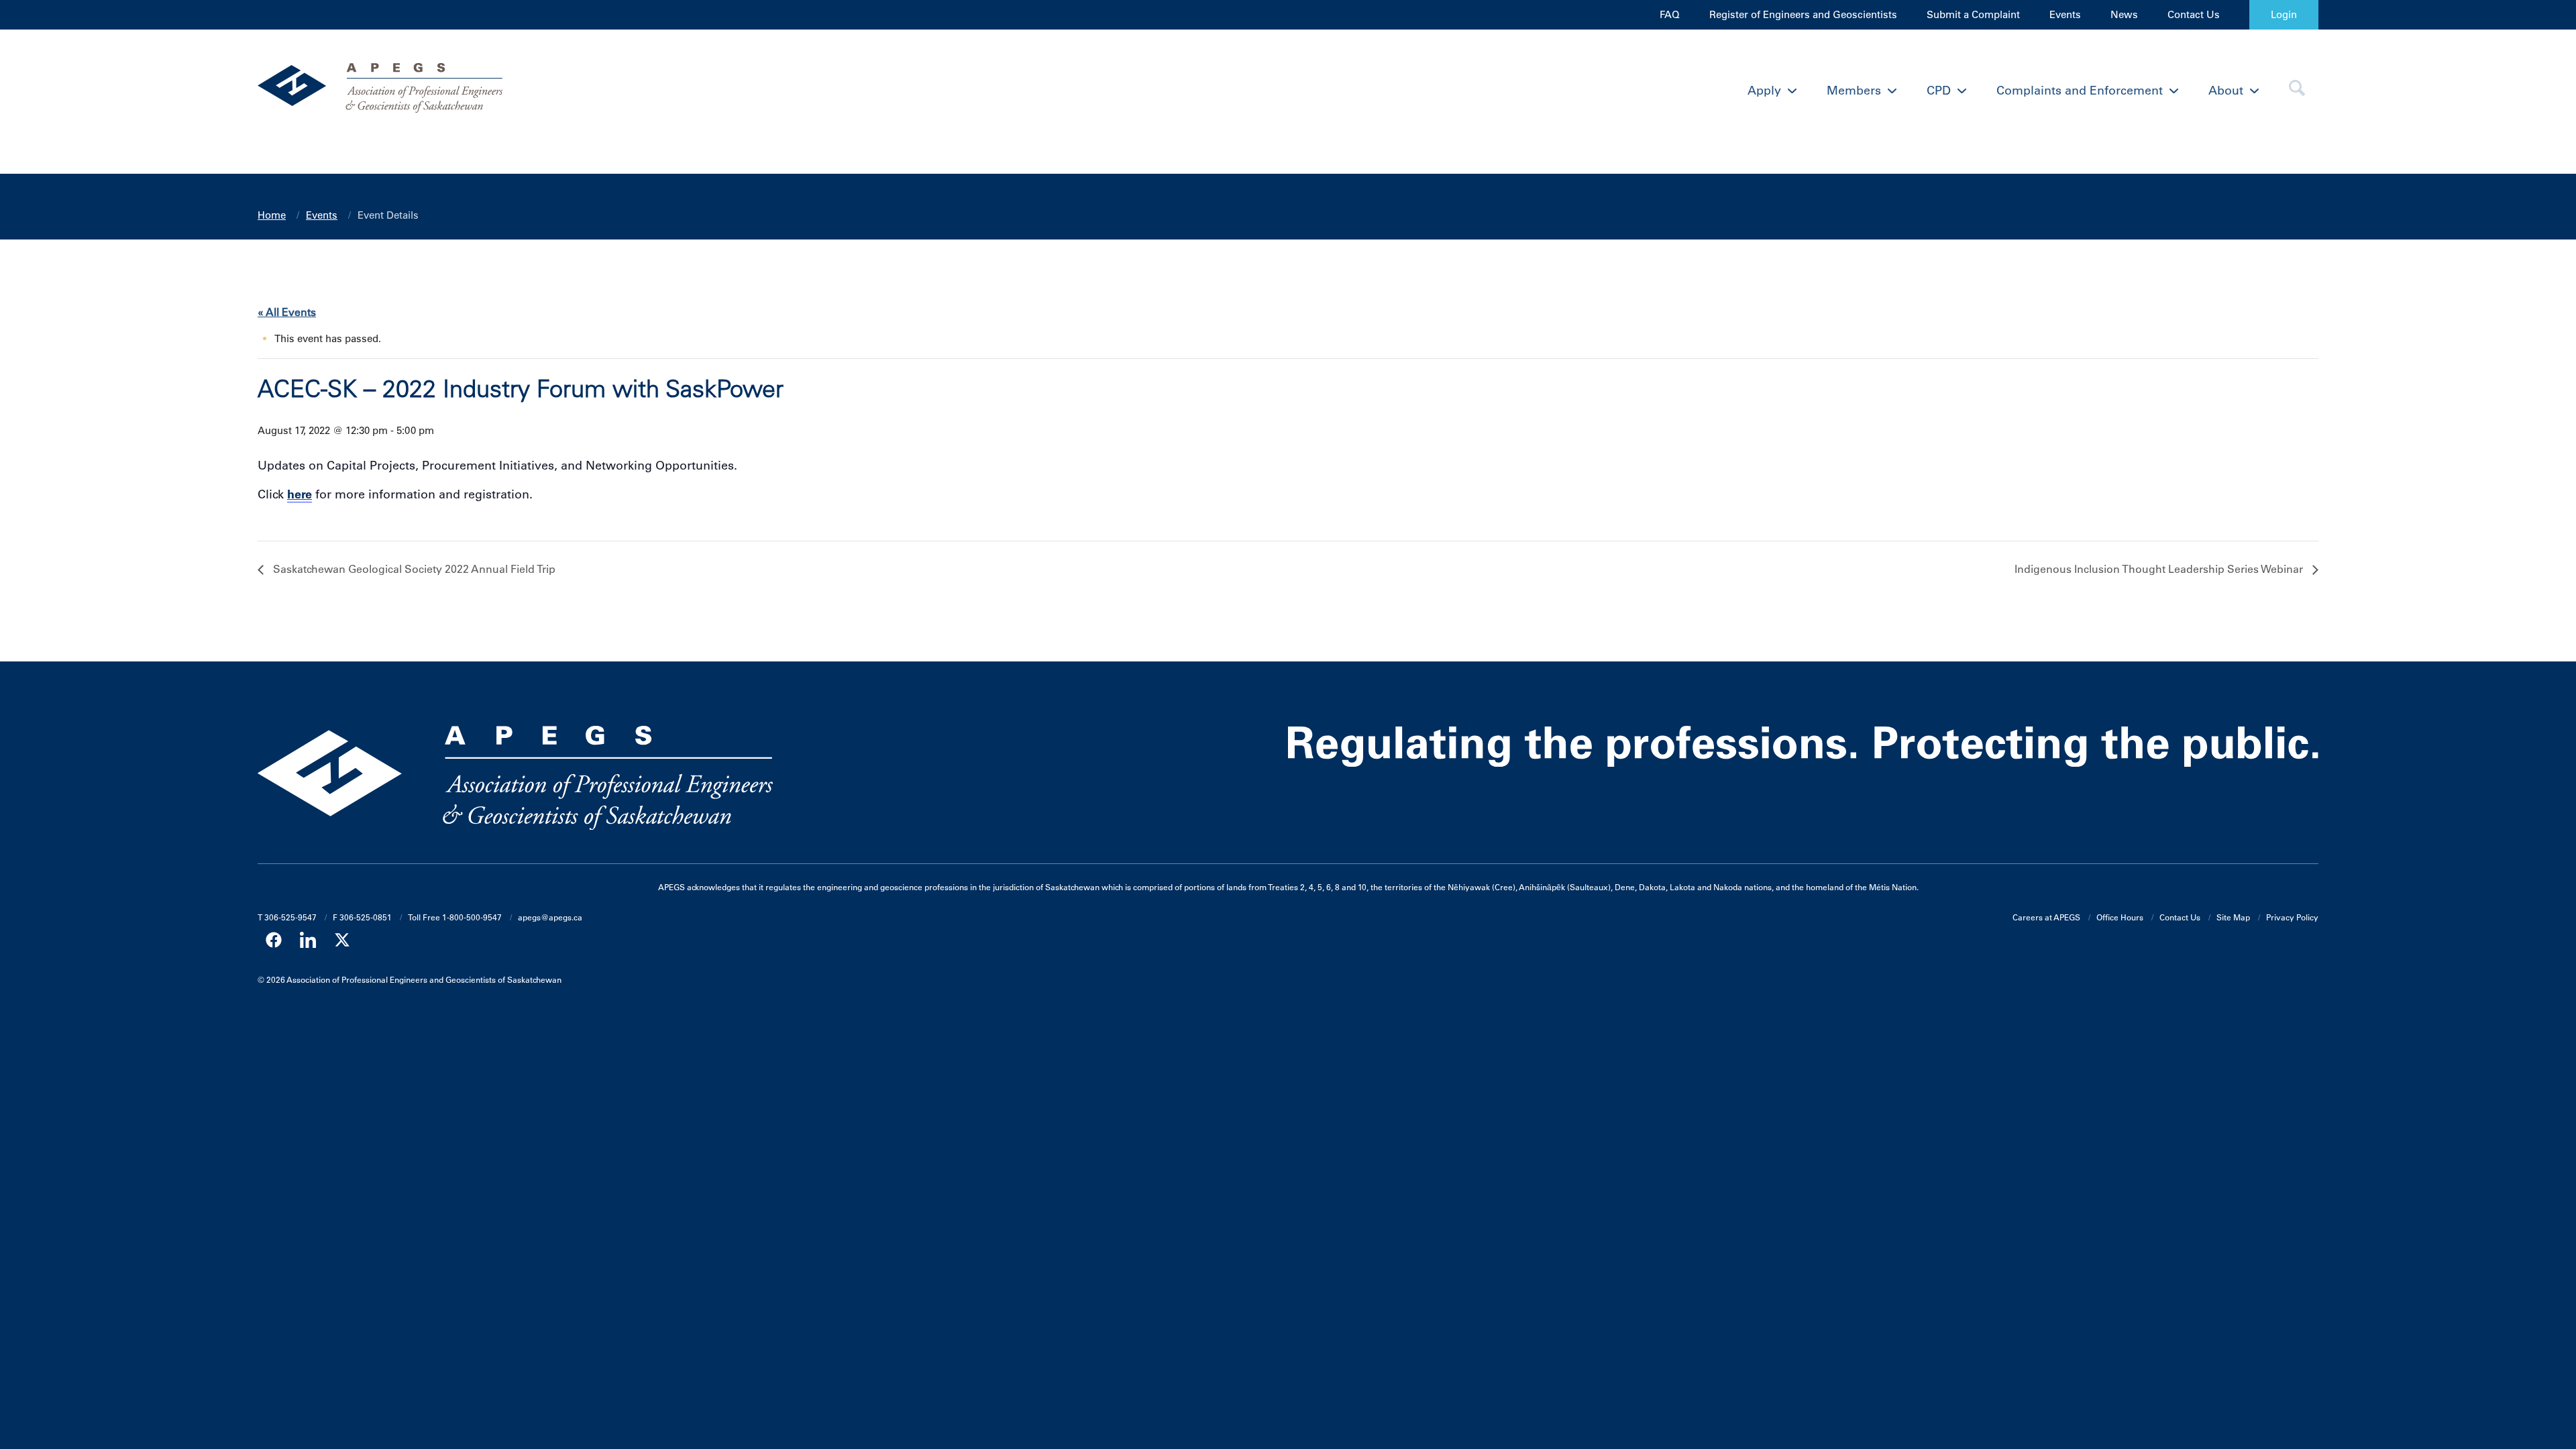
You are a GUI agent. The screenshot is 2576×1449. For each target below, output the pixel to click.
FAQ (1670, 14)
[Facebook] (274, 940)
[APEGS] (515, 91)
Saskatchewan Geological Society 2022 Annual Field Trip (413, 569)
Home (272, 215)
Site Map (2233, 917)
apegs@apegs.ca (550, 917)
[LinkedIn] (308, 940)
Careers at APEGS (2046, 917)
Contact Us (2194, 14)
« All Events (287, 312)
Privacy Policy (2292, 917)
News (2124, 14)
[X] (342, 940)
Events (2065, 14)
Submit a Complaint (1973, 14)
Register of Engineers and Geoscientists (1803, 14)
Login (2284, 14)
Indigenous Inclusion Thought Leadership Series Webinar (2160, 569)
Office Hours (2120, 917)
